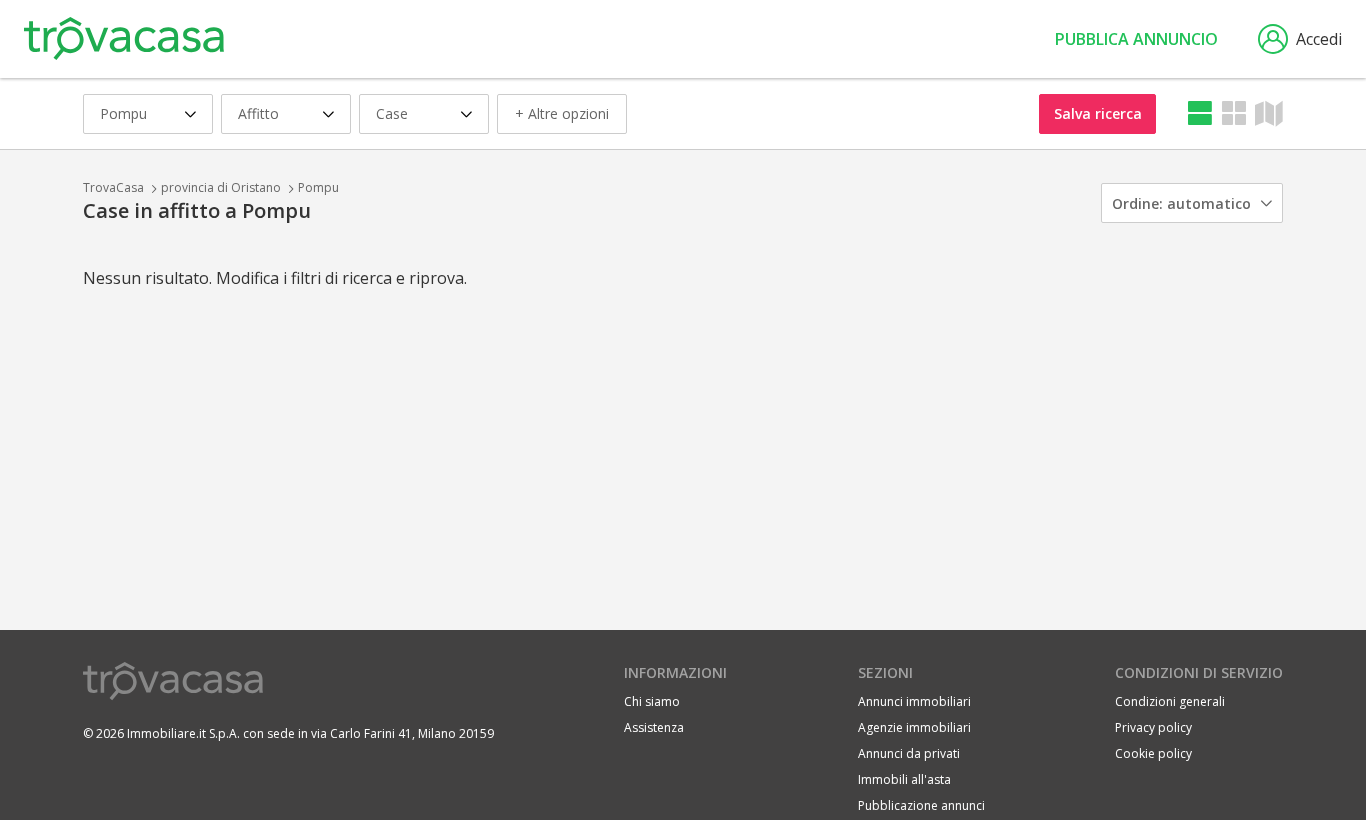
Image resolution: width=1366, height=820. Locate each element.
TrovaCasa (113, 187)
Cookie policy (1153, 753)
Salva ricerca (1098, 113)
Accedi (1319, 39)
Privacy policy (1153, 727)
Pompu (318, 187)
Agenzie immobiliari (914, 727)
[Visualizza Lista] (1200, 113)
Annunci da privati (909, 753)
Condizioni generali (1170, 701)
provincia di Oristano (221, 187)
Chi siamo (652, 701)
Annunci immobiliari (914, 701)
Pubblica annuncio (1136, 39)
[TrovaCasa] (124, 39)
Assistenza (654, 727)
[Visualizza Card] (1234, 113)
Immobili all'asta (904, 779)
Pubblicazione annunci (921, 805)
